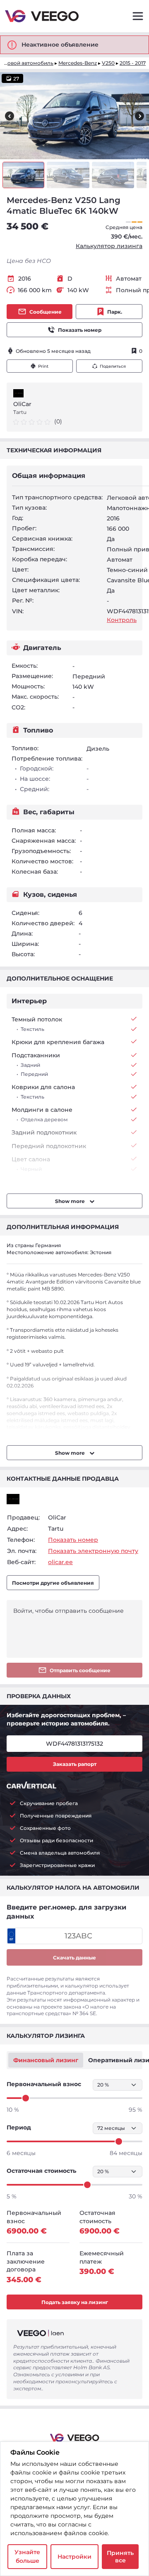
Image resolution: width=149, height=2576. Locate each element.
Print (43, 366)
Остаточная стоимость (41, 2171)
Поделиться (113, 366)
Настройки (74, 2557)
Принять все (120, 2557)
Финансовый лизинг (46, 2060)
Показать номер (80, 330)
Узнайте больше (27, 2556)
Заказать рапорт (75, 1764)
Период (19, 2127)
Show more (71, 1201)
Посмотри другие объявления (53, 1583)
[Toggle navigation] (138, 16)
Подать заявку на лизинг (75, 2302)
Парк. (115, 312)
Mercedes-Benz (78, 63)
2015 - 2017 (133, 63)
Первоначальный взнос (44, 2084)
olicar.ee (60, 1562)
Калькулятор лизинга (109, 246)
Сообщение (46, 312)
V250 (108, 63)
